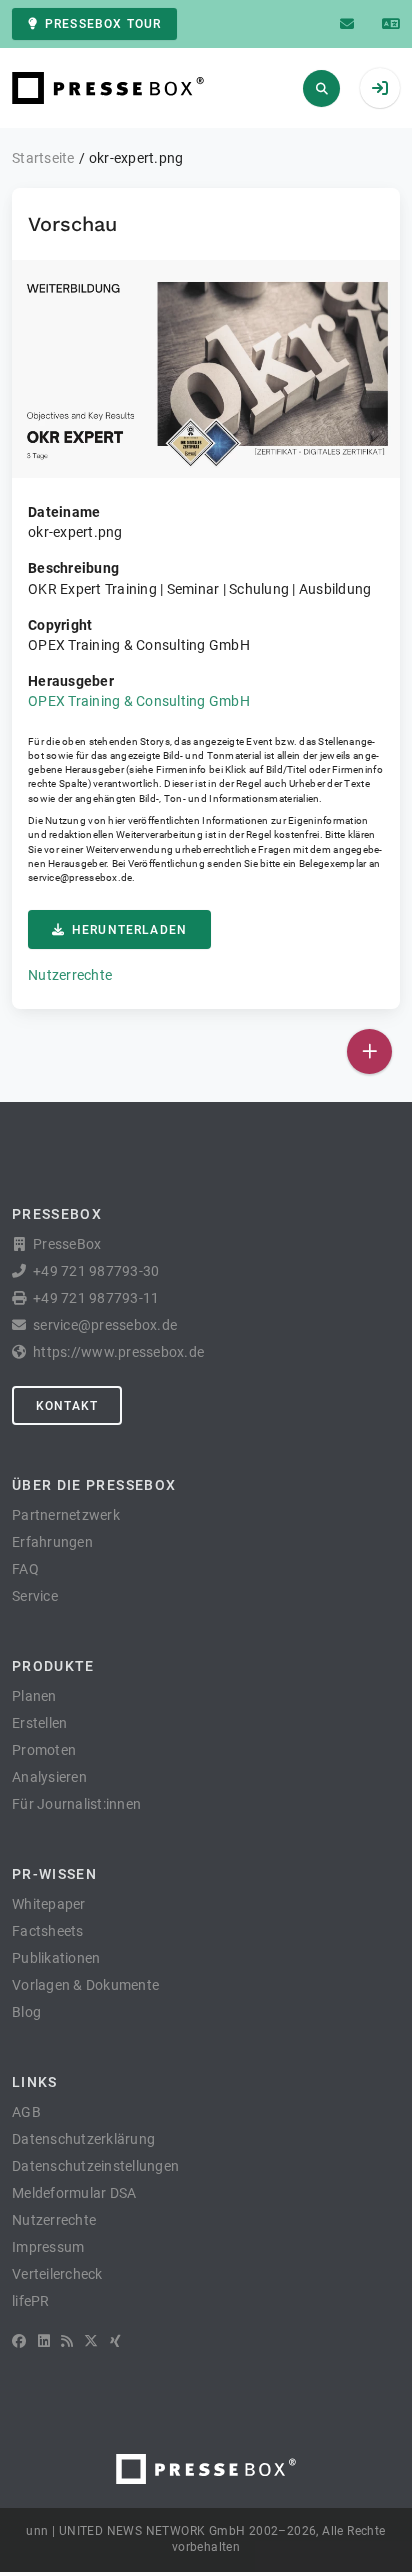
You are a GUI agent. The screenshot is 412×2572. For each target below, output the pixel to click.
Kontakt (67, 1406)
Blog (26, 2012)
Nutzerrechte (70, 975)
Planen (34, 1696)
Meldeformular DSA (74, 2193)
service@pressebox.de (80, 877)
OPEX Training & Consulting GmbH (139, 701)
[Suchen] (321, 88)
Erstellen (39, 1723)
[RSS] (67, 2341)
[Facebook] (19, 2341)
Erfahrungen (52, 1542)
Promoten (44, 1750)
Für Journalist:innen (76, 1804)
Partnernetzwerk (66, 1515)
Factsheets (48, 1931)
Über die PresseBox (94, 1485)
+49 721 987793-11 (96, 1298)
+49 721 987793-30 (96, 1271)
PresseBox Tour (103, 24)
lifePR (31, 2301)
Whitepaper (49, 1904)
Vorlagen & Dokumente (85, 1985)
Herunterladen (129, 930)
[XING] (115, 2341)
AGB (26, 2112)
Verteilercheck (57, 2274)
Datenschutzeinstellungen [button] (95, 2166)
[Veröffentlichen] (369, 1051)
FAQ (25, 1569)
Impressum (48, 2247)
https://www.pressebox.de (118, 1352)
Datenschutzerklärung (83, 2139)
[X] (91, 2341)
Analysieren (49, 1777)
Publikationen (56, 1958)
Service (35, 1596)
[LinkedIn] (44, 2341)
